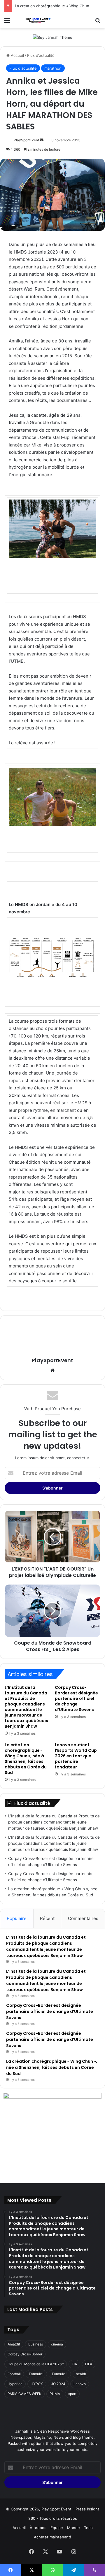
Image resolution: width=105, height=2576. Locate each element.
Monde (73, 2528)
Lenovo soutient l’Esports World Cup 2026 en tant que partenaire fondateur (76, 1756)
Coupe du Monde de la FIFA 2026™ (36, 2364)
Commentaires (83, 1918)
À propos (38, 2528)
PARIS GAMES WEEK (24, 2394)
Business (36, 2344)
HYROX (37, 2384)
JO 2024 (58, 2384)
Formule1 (36, 2374)
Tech (88, 2528)
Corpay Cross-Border (25, 2354)
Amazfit (14, 2344)
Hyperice (15, 2384)
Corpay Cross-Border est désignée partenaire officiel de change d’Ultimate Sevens (76, 1698)
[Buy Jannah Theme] (53, 37)
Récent (47, 1918)
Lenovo (80, 2384)
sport (72, 2394)
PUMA (55, 2394)
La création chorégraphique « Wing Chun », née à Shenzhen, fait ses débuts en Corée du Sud (26, 1759)
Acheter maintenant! (52, 2537)
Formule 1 (60, 2374)
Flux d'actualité (41, 55)
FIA (74, 2364)
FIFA (89, 2364)
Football (14, 2374)
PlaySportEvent (26, 140)
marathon (53, 68)
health (81, 2374)
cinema (57, 2344)
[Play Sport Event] (38, 20)
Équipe (57, 2528)
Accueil (17, 55)
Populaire (17, 1918)
